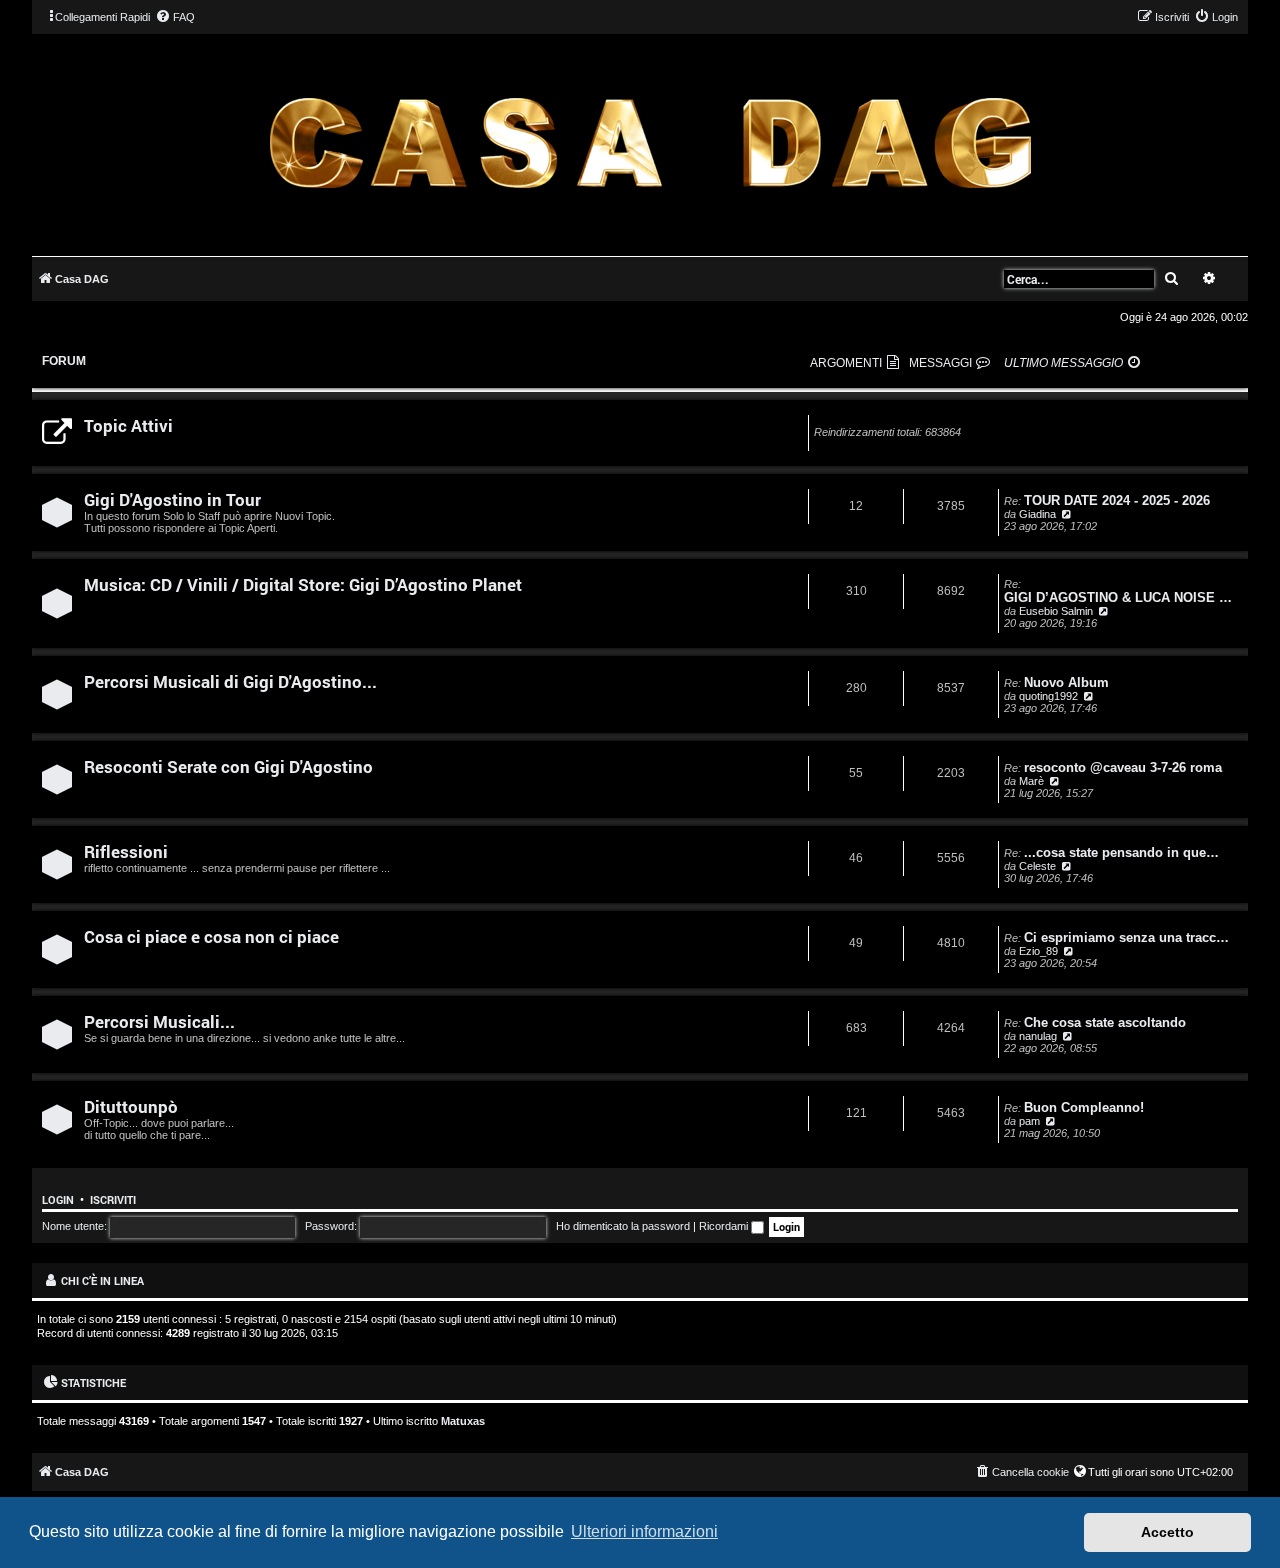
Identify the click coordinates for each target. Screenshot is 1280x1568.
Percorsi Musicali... (159, 1021)
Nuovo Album (1066, 682)
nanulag (1038, 1036)
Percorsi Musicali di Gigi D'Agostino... (230, 681)
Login (58, 1200)
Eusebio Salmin (1056, 611)
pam (1029, 1121)
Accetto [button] (1167, 1532)
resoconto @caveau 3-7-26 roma (1123, 767)
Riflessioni (126, 851)
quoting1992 (1048, 696)
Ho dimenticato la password (623, 1226)
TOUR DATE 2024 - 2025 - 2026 (1117, 500)
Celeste (1037, 866)
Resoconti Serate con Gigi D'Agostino (228, 766)
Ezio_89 (1038, 951)
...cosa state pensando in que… (1121, 852)
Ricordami (725, 1226)
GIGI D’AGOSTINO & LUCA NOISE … (1118, 597)
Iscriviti (113, 1200)
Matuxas (463, 1421)
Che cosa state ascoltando (1105, 1022)
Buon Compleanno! (1084, 1107)
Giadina (1037, 514)
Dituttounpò (131, 1106)
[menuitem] (175, 17)
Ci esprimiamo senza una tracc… (1126, 937)
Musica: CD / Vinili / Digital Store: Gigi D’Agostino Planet (303, 584)
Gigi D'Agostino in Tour (172, 499)
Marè (1031, 781)
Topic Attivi (128, 425)
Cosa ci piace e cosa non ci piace (211, 936)
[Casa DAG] (650, 143)
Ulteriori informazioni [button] (644, 1531)
